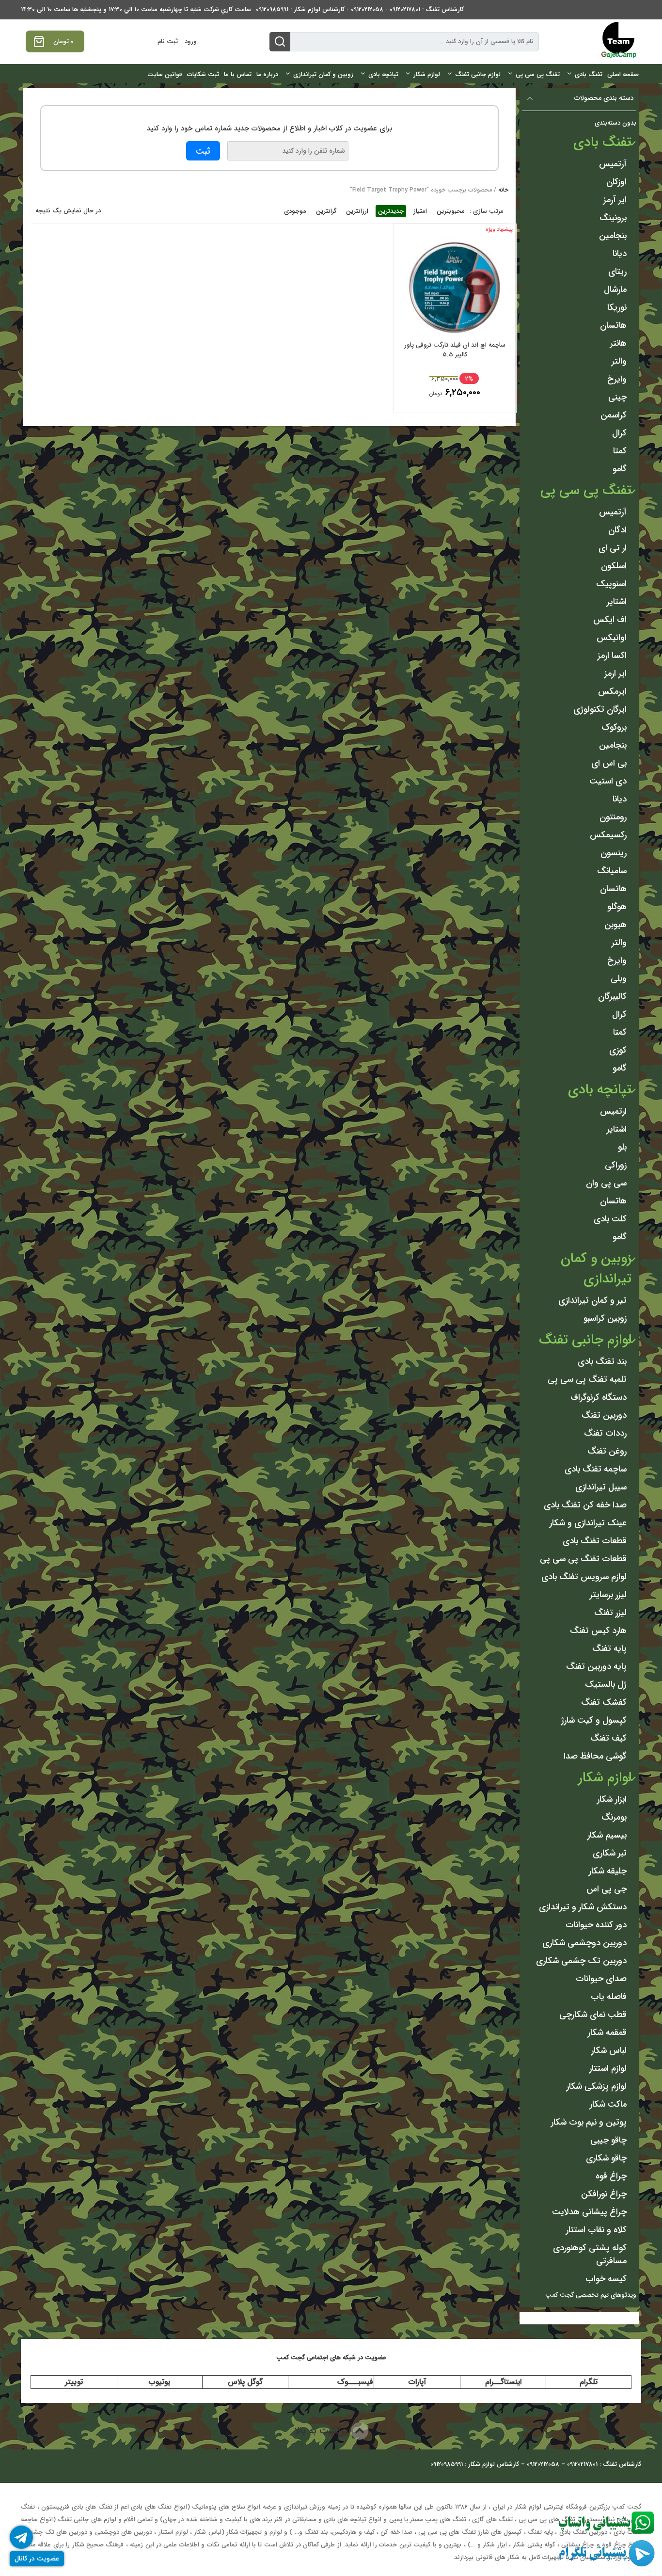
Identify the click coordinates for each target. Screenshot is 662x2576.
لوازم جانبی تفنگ (478, 74)
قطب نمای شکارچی (593, 2015)
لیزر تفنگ (610, 1613)
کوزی (618, 1050)
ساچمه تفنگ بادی (596, 1469)
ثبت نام (168, 41)
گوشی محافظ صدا (595, 1756)
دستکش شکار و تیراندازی (583, 1907)
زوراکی (616, 1165)
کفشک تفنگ (604, 1702)
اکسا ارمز (612, 656)
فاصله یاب (609, 1997)
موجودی (295, 211)
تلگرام (589, 2382)
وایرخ (617, 379)
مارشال (615, 289)
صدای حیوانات (601, 1979)
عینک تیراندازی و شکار (588, 1523)
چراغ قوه (611, 2176)
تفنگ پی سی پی (538, 74)
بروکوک (614, 727)
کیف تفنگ (608, 1738)
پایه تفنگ (609, 1648)
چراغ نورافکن (604, 2194)
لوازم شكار (427, 74)
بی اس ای (609, 763)
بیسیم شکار (607, 1835)
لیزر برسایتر (608, 1595)
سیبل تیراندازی (601, 1487)
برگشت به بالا (323, 2431)
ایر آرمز (615, 200)
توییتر (74, 2382)
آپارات (417, 2382)
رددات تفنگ (605, 1433)
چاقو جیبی (608, 2140)
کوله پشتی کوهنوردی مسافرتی (590, 2254)
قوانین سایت (165, 74)
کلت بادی (610, 1219)
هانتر (618, 343)
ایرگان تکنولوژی (600, 709)
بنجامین (613, 236)
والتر (619, 361)
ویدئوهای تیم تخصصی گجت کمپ (591, 2295)
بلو (622, 1147)
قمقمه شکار (607, 2032)
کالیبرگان (612, 996)
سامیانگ (612, 871)
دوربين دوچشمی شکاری (584, 1943)
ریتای (617, 272)
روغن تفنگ (607, 1451)
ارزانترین (357, 211)
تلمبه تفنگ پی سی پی (587, 1379)
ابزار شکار (612, 1799)
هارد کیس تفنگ (598, 1631)
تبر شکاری (610, 1853)
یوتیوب (159, 2382)
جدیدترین (391, 211)
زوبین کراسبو (605, 1318)
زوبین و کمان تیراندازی (323, 74)
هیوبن (615, 925)
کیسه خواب (606, 2279)
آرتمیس (613, 164)
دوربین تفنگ (604, 1415)
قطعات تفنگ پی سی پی (583, 1559)
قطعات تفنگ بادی (595, 1541)
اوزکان (616, 182)
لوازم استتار (608, 2068)
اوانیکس (612, 638)
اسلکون (614, 566)
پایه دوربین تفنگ (596, 1666)
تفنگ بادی (589, 74)
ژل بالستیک (606, 1684)
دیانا (620, 254)
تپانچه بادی (383, 74)
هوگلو (617, 907)
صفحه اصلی (623, 74)
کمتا (620, 451)
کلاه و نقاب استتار (596, 2230)
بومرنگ (614, 1817)
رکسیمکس (608, 835)
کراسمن (614, 415)
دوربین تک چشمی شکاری (581, 1961)
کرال (619, 433)
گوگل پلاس (245, 2382)
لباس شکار (609, 2050)
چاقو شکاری (606, 2158)
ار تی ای (613, 548)
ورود (191, 41)
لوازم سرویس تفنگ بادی (584, 1577)
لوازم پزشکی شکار (597, 2086)
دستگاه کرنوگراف (599, 1397)
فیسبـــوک (355, 2382)
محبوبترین (451, 211)
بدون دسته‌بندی (615, 123)
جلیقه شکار (608, 1871)
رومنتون (613, 817)
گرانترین (326, 211)
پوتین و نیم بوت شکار (589, 2122)
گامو (620, 469)
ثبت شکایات (203, 74)
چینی (617, 397)
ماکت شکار (608, 2104)
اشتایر (617, 602)
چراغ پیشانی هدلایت (589, 2212)
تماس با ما (238, 74)
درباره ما (267, 74)
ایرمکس (612, 691)
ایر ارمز (615, 673)
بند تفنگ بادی (602, 1361)
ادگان (617, 530)
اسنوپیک (611, 584)
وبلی (619, 978)
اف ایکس (610, 620)
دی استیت (608, 781)
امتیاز (420, 211)
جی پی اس (607, 1889)
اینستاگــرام (503, 2382)
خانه (503, 190)
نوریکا (617, 307)
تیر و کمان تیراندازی (592, 1300)
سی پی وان (606, 1183)
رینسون (614, 853)
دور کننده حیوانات (596, 1925)
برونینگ (613, 218)
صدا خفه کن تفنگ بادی (585, 1505)
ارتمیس (613, 1111)
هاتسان (613, 325)
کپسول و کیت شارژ (594, 1720)
